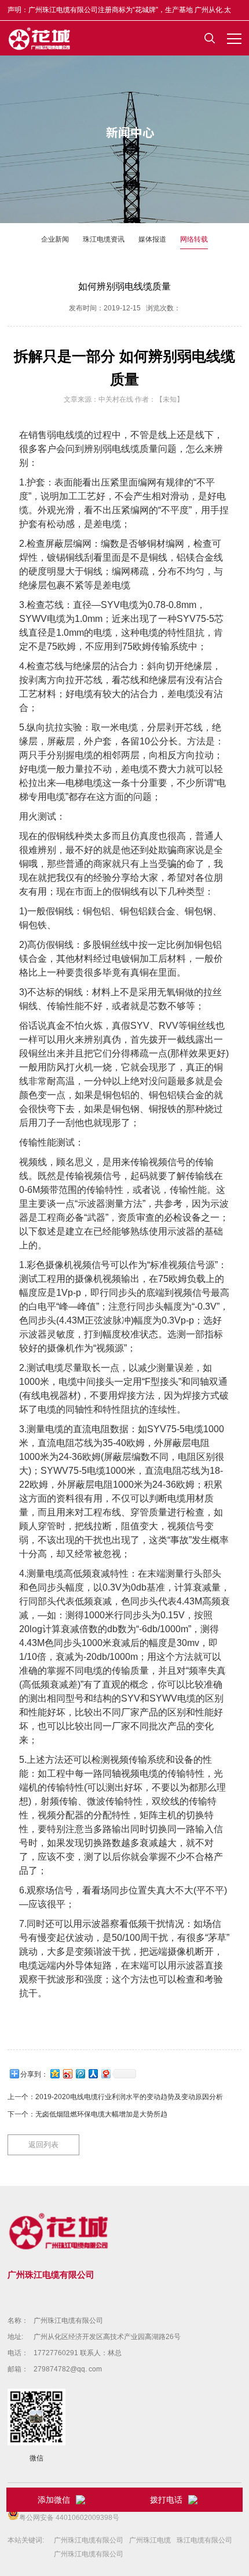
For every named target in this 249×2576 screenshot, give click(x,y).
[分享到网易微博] (105, 2073)
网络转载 (194, 239)
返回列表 (43, 2145)
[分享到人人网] (93, 2073)
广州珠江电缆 (150, 2540)
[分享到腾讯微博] (80, 2073)
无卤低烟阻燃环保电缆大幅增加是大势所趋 (101, 2114)
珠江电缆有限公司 (204, 2540)
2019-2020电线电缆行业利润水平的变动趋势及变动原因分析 (129, 2097)
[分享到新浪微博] (67, 2073)
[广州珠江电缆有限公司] (40, 38)
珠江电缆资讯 (104, 239)
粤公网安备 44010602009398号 (69, 2518)
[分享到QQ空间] (54, 2073)
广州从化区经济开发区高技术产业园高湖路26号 (107, 2337)
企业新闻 (55, 239)
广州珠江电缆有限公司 (68, 2321)
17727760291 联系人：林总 (78, 2353)
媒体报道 (152, 239)
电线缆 (70, 435)
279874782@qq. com (68, 2369)
